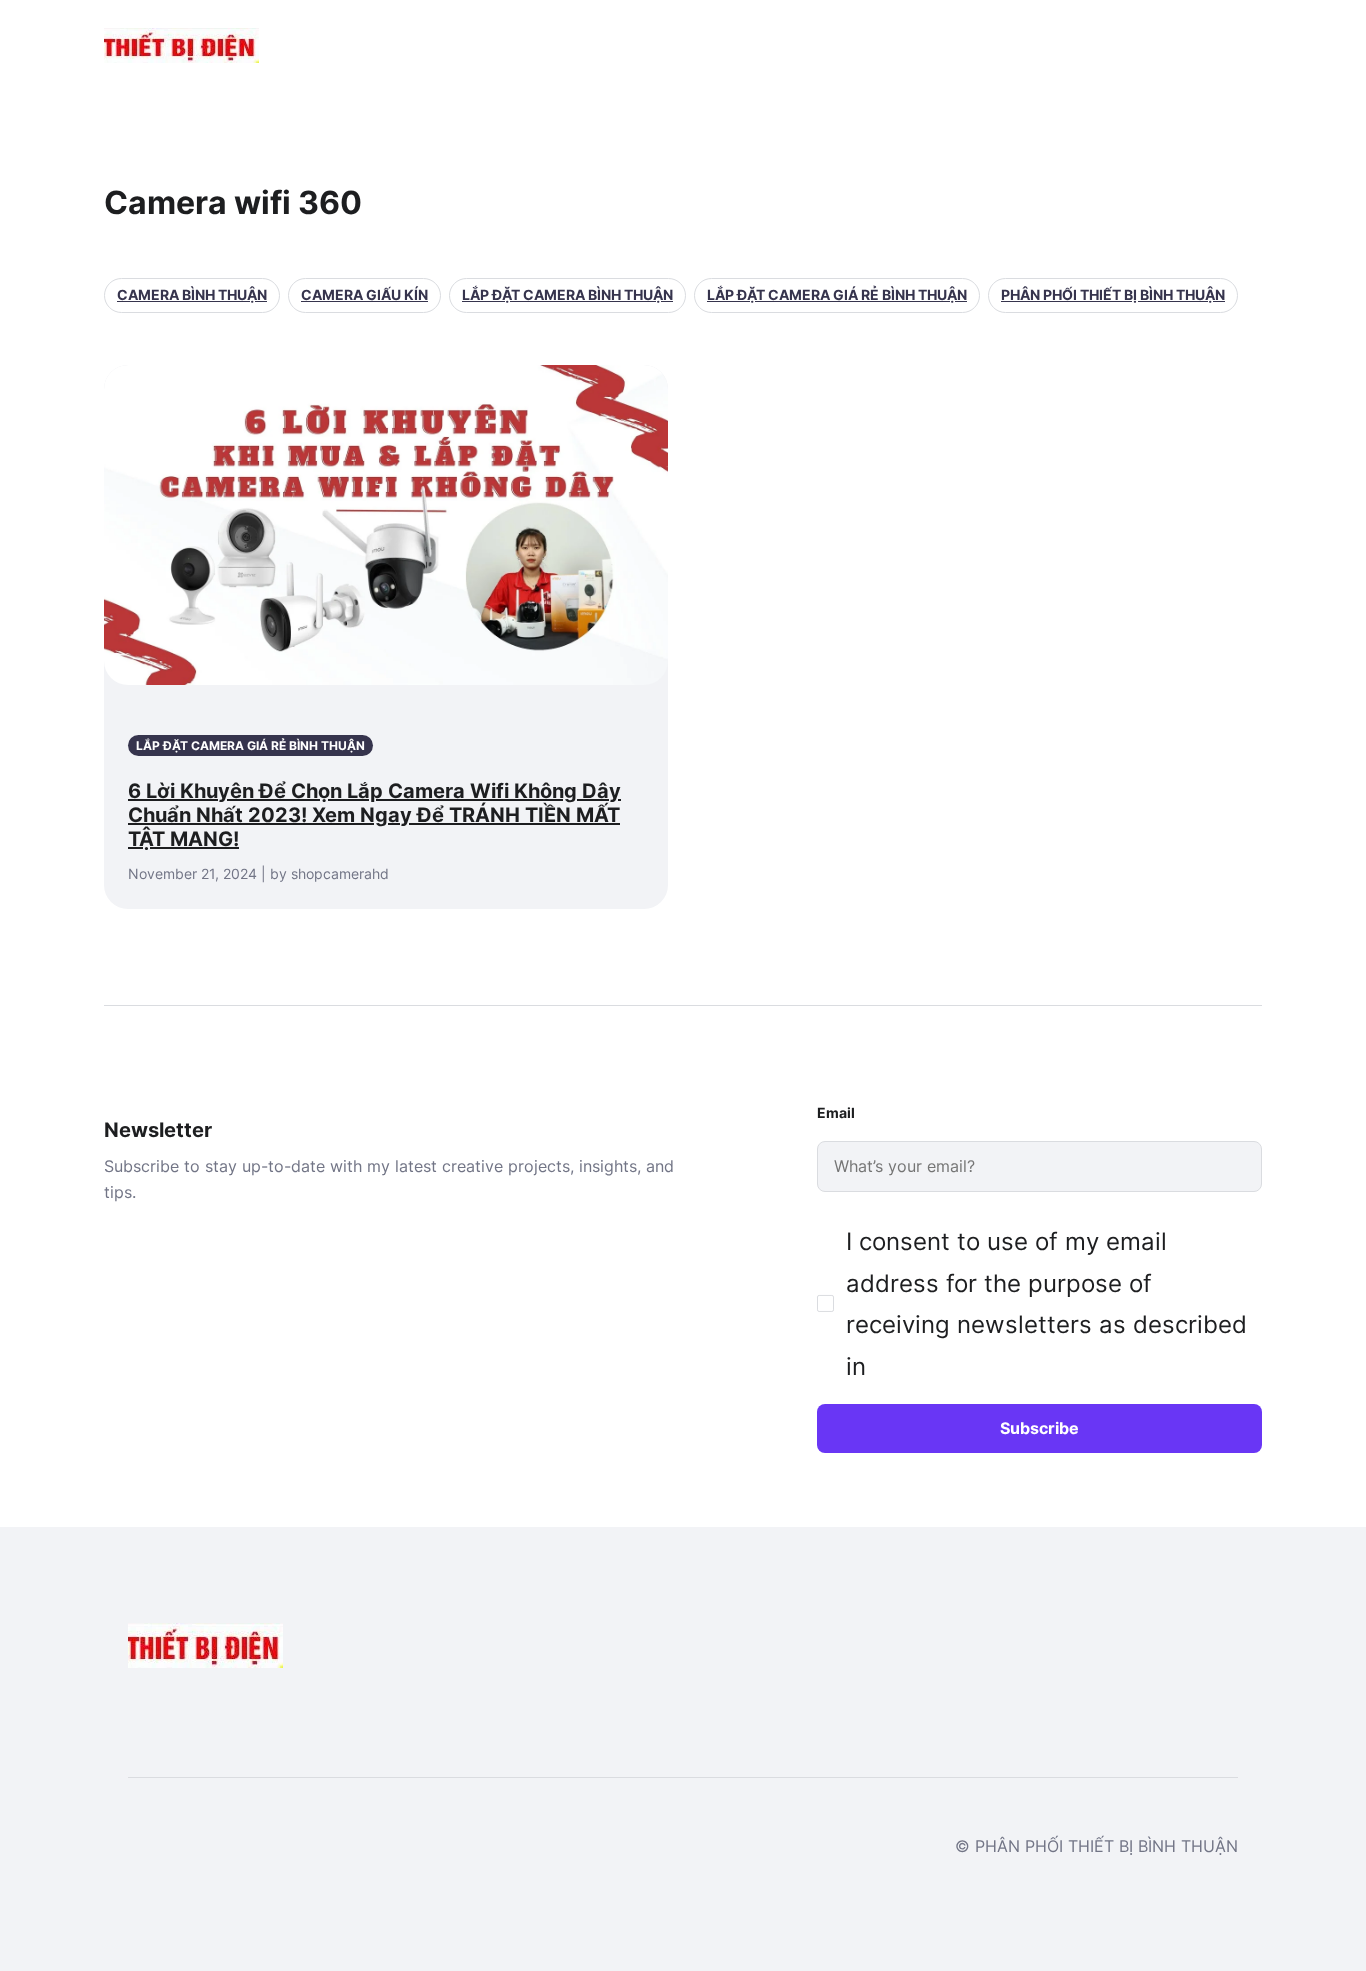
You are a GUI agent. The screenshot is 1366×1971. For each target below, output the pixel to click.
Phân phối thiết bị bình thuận (1113, 294)
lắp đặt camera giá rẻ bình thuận (837, 294)
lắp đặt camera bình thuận (567, 294)
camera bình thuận (192, 294)
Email (836, 1112)
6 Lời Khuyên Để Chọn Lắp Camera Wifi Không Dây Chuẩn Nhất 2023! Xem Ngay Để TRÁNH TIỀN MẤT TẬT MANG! (374, 815)
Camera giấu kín (364, 294)
